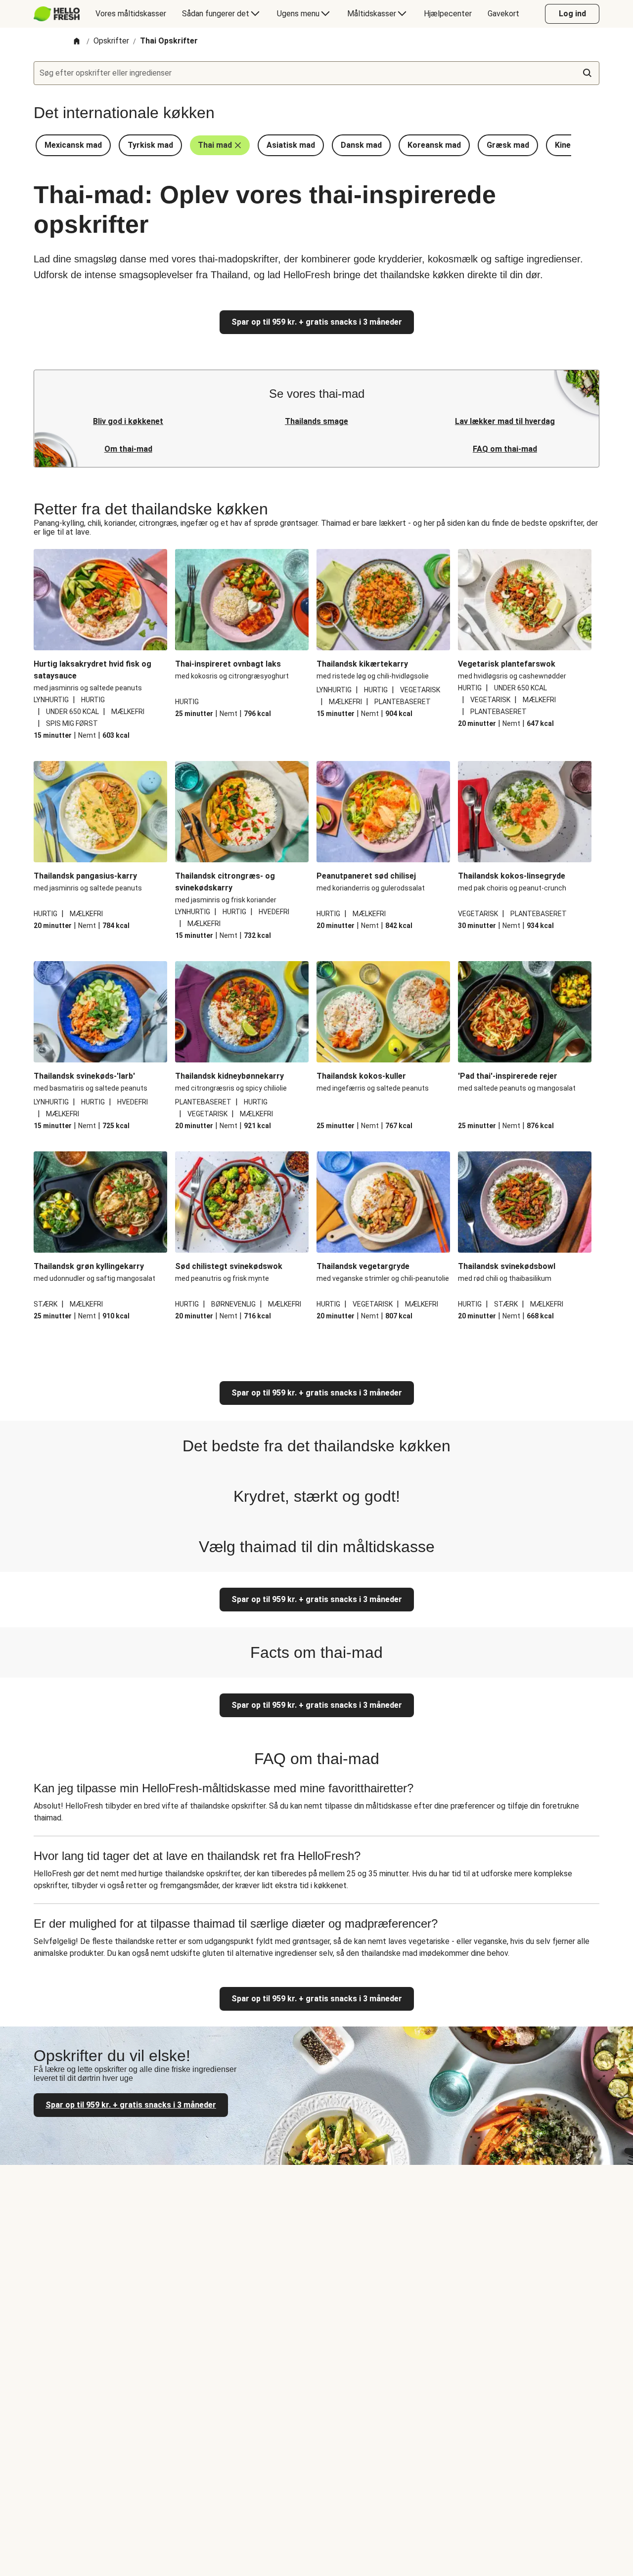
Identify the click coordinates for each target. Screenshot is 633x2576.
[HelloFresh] (57, 14)
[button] (73, 145)
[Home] (77, 42)
